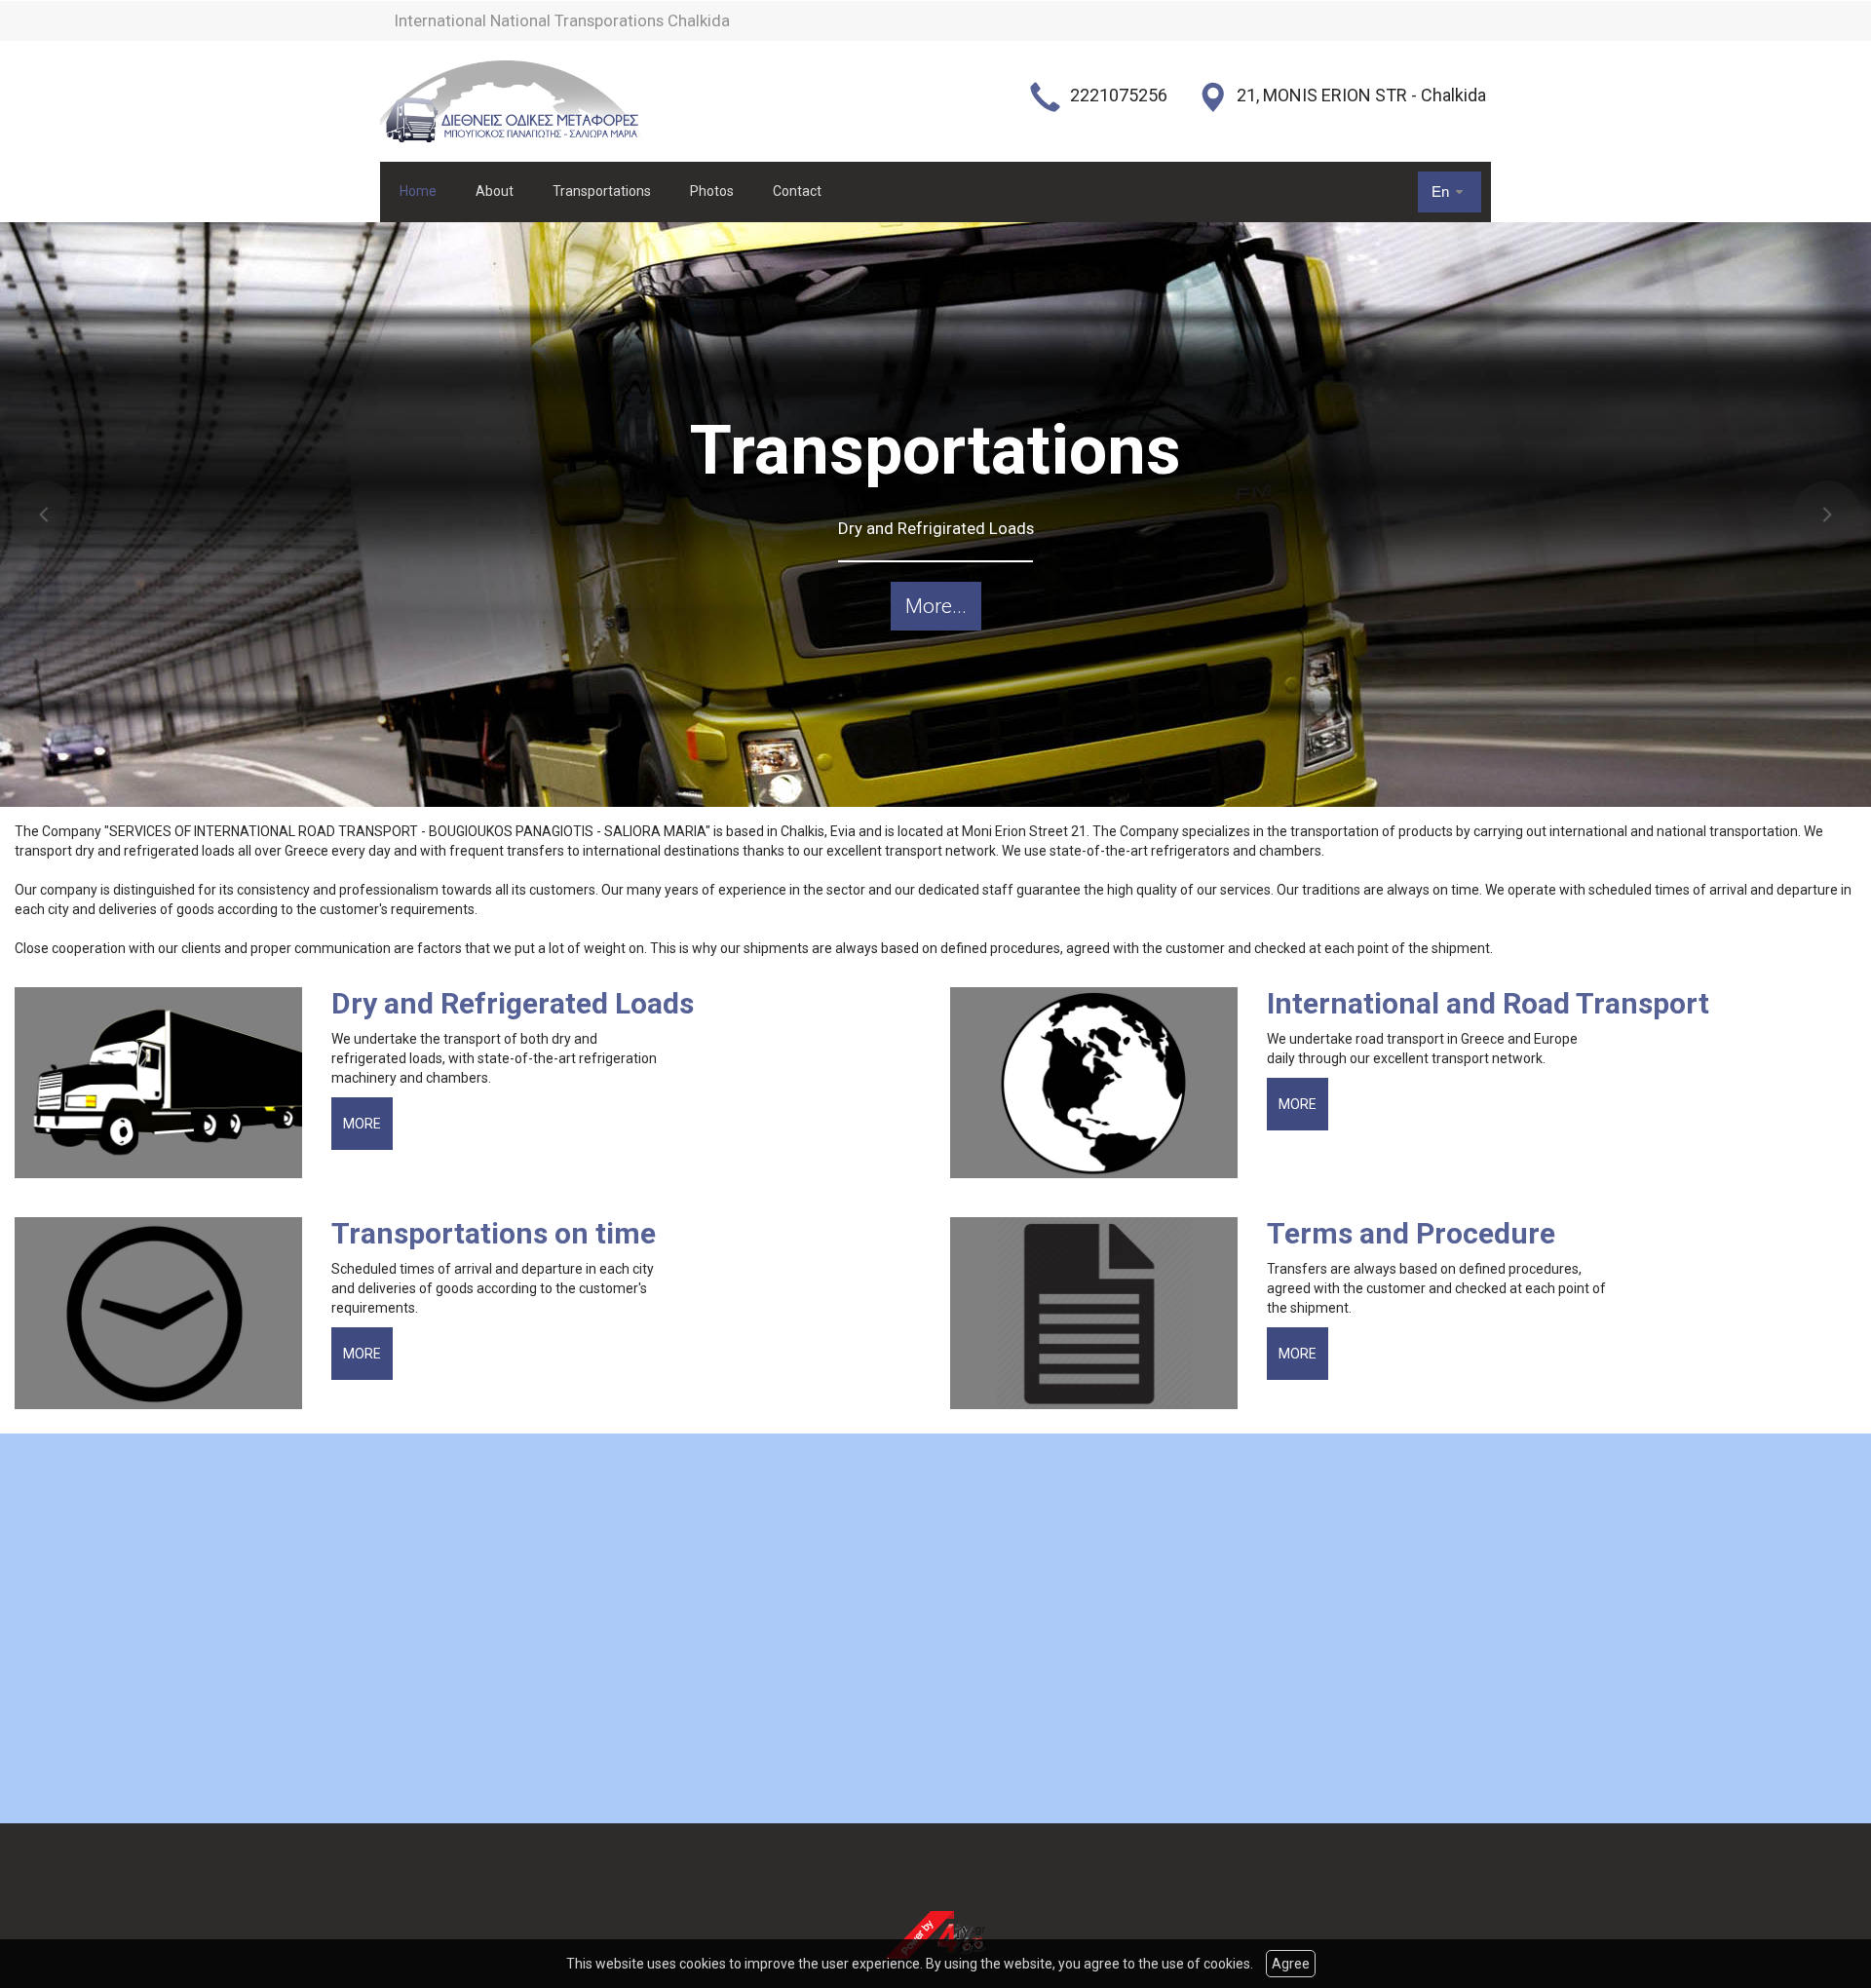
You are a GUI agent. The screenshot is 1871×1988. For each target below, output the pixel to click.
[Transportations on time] (166, 1313)
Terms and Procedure (1411, 1233)
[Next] (1827, 515)
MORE (362, 1124)
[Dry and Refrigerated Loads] (166, 1083)
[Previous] (44, 515)
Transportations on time (494, 1233)
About (495, 191)
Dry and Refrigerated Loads (513, 1003)
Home (418, 191)
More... (936, 606)
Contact (797, 191)
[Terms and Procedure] (1101, 1313)
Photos (712, 191)
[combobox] (1450, 191)
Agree (1291, 1964)
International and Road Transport (1488, 1003)
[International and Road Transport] (1101, 1083)
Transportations (602, 191)
